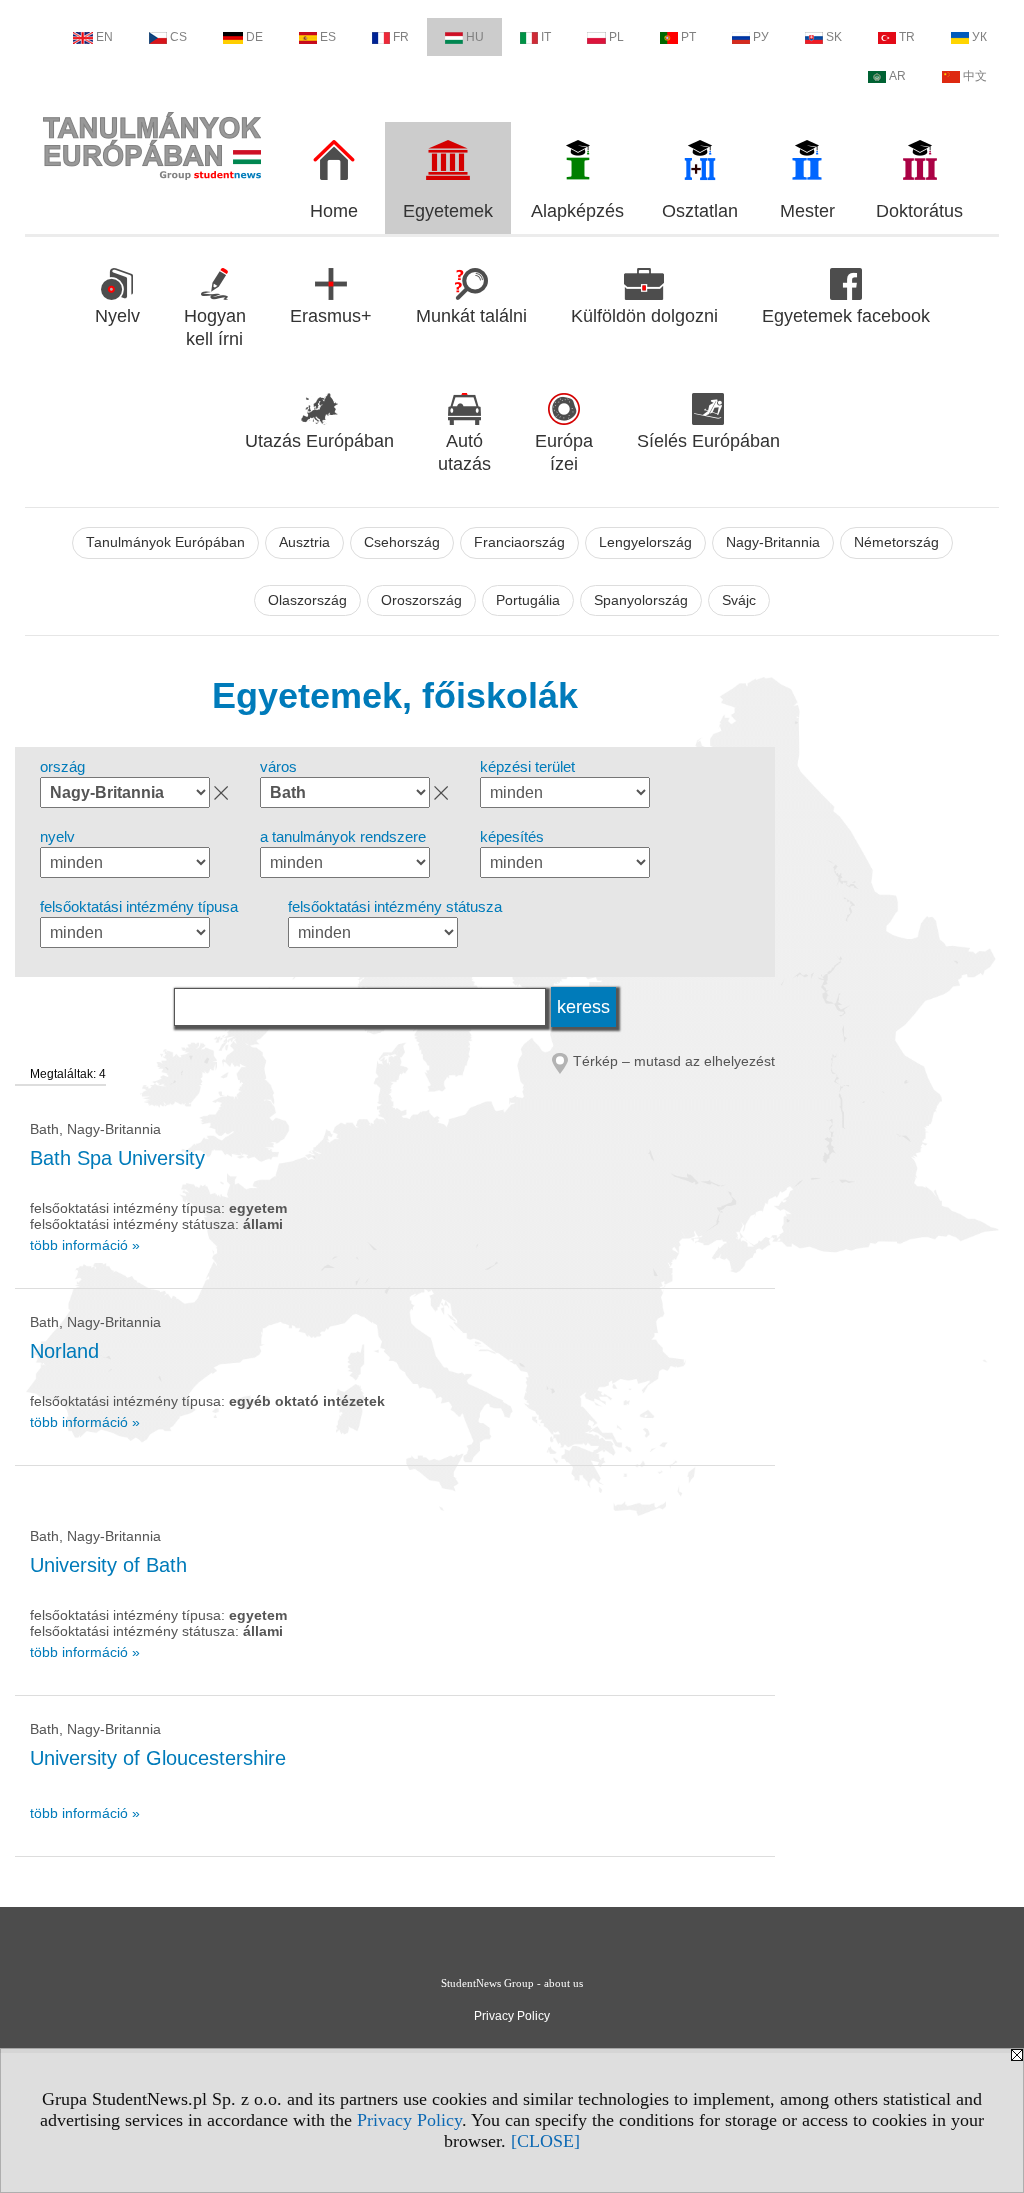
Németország (896, 542)
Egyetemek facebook (846, 316)
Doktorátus (919, 211)
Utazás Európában (319, 441)
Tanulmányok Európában (165, 542)
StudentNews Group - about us (512, 1983)
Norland (64, 1351)
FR (401, 37)
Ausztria (304, 542)
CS (178, 37)
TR (907, 37)
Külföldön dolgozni (644, 316)
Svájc (739, 600)
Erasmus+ (331, 316)
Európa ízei (564, 452)
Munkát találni (471, 316)
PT (688, 37)
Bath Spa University (117, 1158)
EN (104, 37)
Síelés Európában (708, 441)
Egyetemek (448, 211)
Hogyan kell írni (215, 327)
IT (546, 37)
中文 (975, 76)
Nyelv (117, 316)
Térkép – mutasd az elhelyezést (674, 1061)
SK (834, 37)
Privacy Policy (409, 2120)
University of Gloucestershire (158, 1758)
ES (328, 37)
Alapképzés (577, 211)
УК (979, 37)
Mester (807, 211)
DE (254, 37)
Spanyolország (641, 600)
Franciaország (519, 542)
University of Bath (108, 1565)
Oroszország (421, 600)
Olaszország (307, 600)
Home (334, 211)
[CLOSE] (545, 2141)
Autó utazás (464, 452)
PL (616, 37)
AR (897, 76)
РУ (761, 37)
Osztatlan (700, 211)
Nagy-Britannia (773, 542)
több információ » (85, 1245)
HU (475, 37)
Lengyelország (645, 542)
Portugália (528, 600)
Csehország (402, 542)
